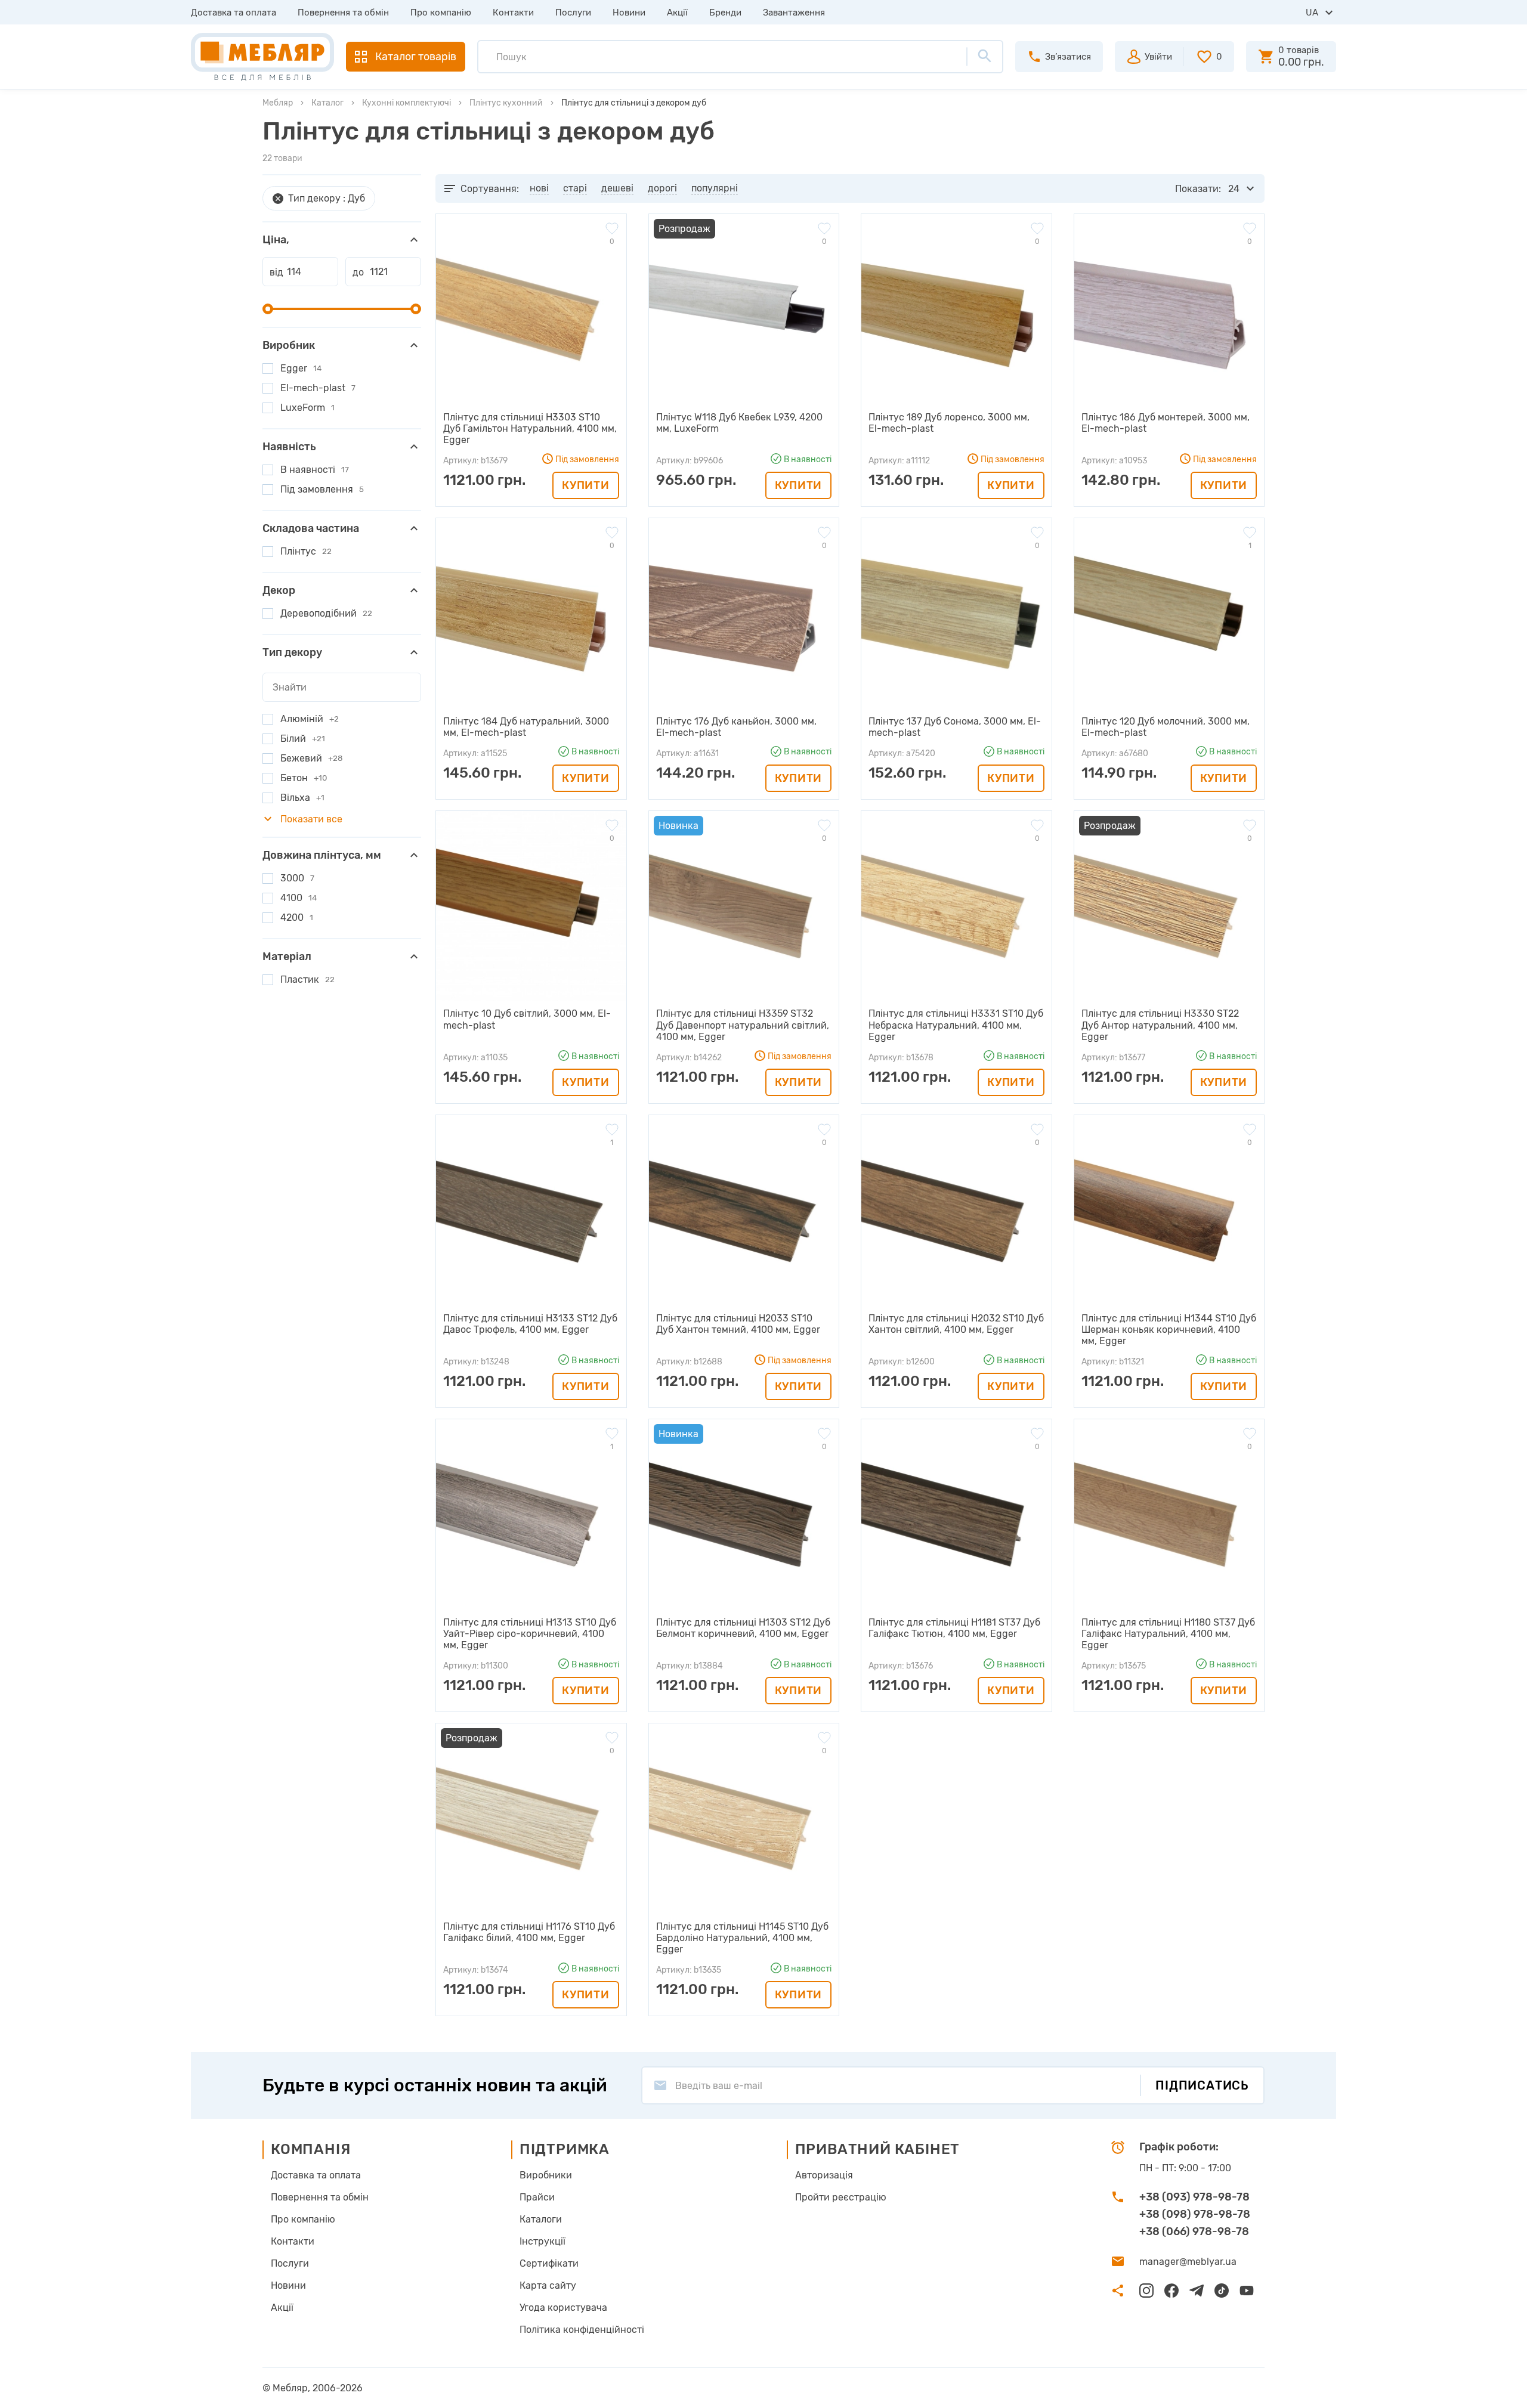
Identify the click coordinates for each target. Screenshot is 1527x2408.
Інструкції (543, 2241)
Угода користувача (563, 2308)
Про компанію (441, 13)
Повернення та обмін (343, 13)
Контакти (513, 13)
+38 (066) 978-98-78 (1194, 2231)
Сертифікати (549, 2263)
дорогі (662, 188)
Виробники (546, 2175)
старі (575, 188)
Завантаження (794, 13)
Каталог (327, 103)
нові (539, 188)
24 (1234, 189)
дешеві (617, 188)
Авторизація (824, 2175)
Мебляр (278, 103)
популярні (715, 188)
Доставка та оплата (234, 13)
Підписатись (1202, 2085)
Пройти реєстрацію (841, 2197)
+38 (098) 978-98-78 (1195, 2214)
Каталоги (541, 2219)
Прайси (537, 2197)
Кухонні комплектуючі (407, 103)
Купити (585, 485)
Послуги (573, 13)
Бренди (725, 13)
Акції (677, 13)
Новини (629, 13)
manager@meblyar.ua (1188, 2262)
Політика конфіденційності (582, 2330)
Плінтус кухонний (506, 103)
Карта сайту (548, 2285)
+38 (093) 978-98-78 (1194, 2197)
